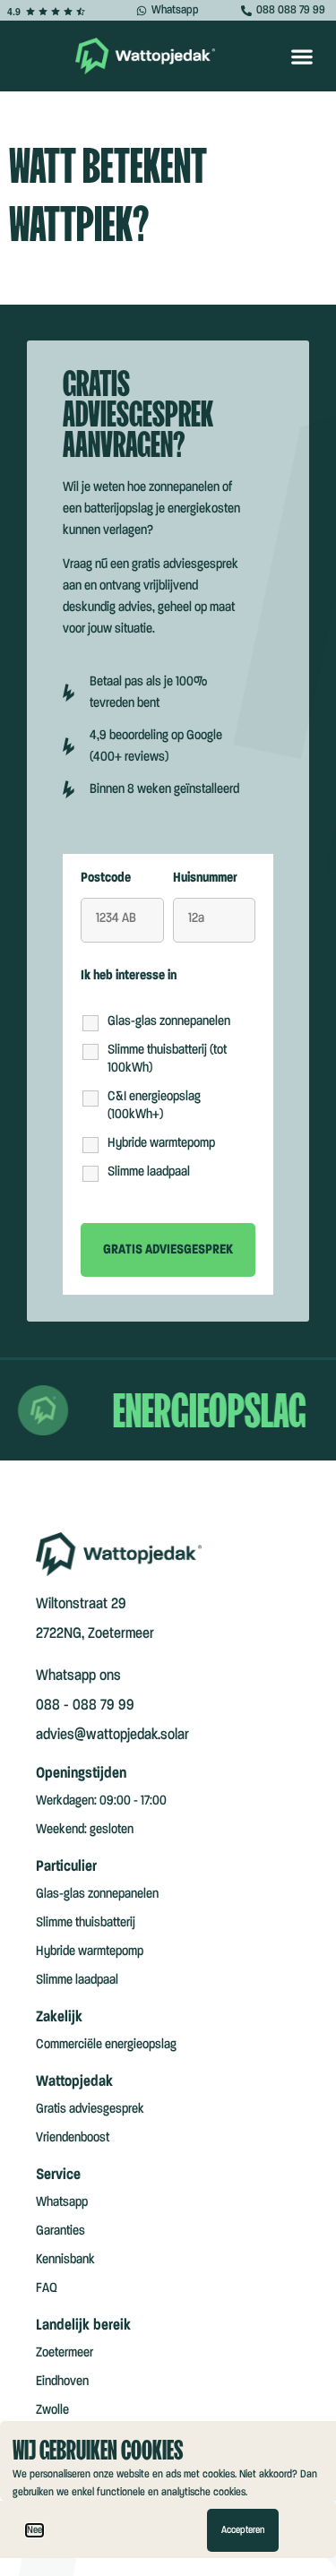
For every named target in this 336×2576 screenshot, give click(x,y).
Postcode (106, 878)
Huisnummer (205, 878)
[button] (302, 56)
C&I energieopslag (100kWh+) (154, 1106)
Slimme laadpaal (149, 1172)
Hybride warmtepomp (161, 1143)
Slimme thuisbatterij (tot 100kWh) (167, 1059)
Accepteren (243, 2530)
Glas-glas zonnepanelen (169, 1021)
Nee (34, 2530)
